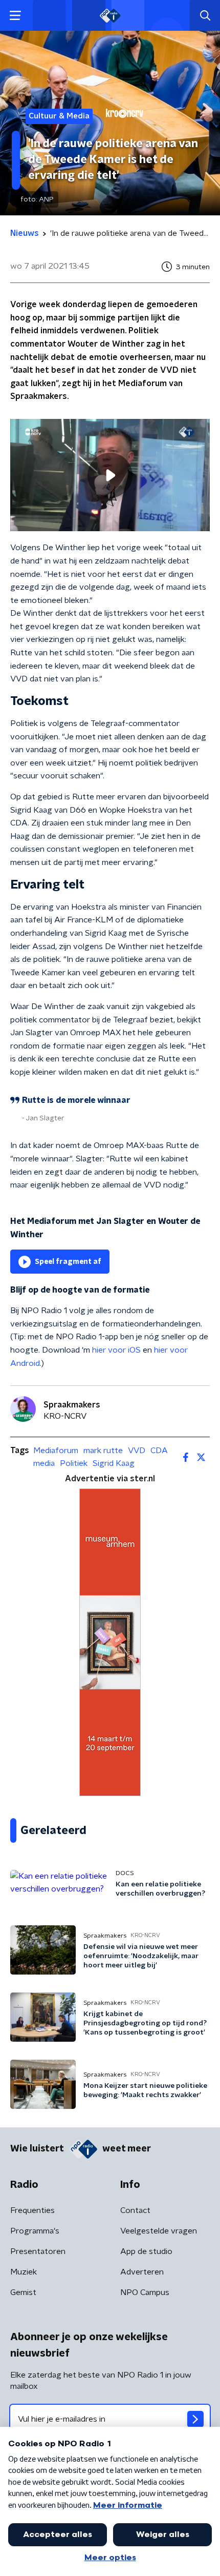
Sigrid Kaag (114, 1463)
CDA (159, 1451)
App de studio (146, 2251)
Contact (135, 2210)
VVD (137, 1451)
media (44, 1463)
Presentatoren (38, 2251)
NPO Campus (145, 2292)
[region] (110, 475)
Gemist (23, 2292)
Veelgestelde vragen (159, 2231)
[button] (15, 16)
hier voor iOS (116, 1350)
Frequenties (32, 2210)
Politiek (74, 1463)
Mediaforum (56, 1451)
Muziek (24, 2272)
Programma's (35, 2231)
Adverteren (142, 2272)
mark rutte (103, 1451)
